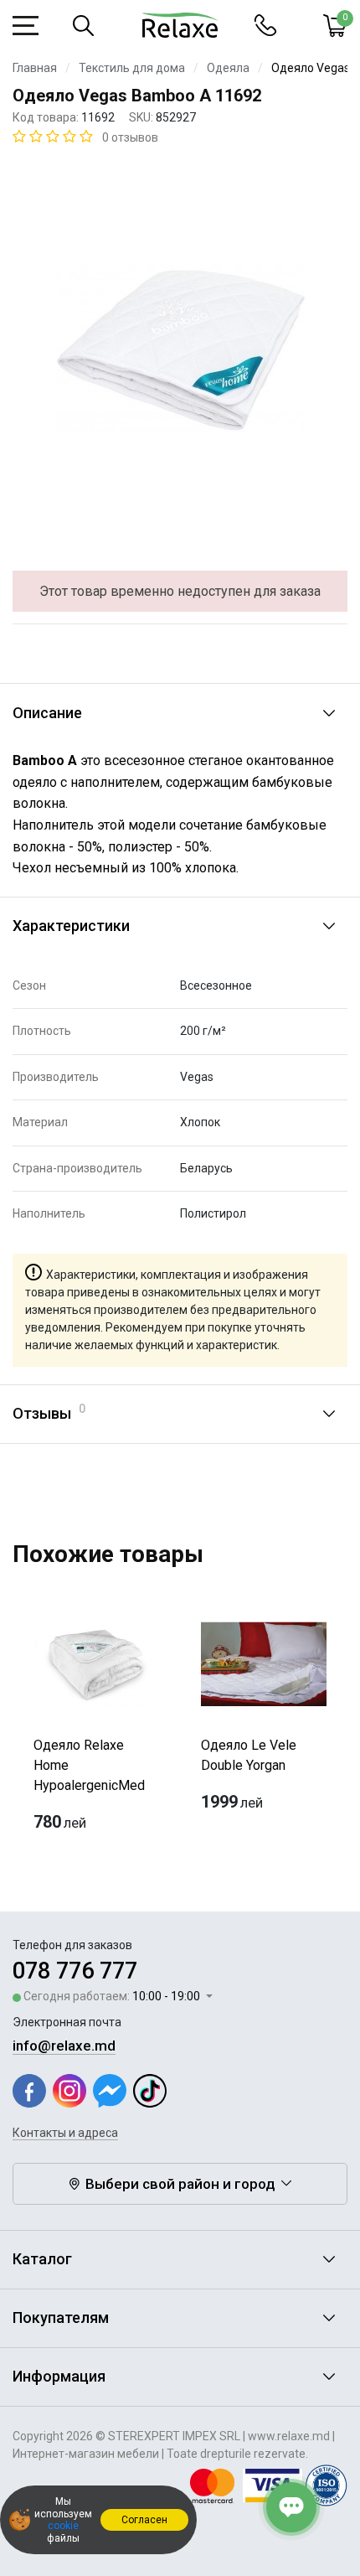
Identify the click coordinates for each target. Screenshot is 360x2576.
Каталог (42, 2259)
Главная (35, 68)
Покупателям (61, 2317)
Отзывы (49, 1412)
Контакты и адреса (65, 2133)
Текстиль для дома (132, 68)
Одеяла (228, 68)
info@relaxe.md (64, 2046)
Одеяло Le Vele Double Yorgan (249, 1755)
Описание (47, 713)
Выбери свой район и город (180, 2184)
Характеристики (71, 926)
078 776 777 (75, 1971)
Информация (59, 2376)
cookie (63, 2526)
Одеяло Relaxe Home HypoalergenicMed (89, 1765)
